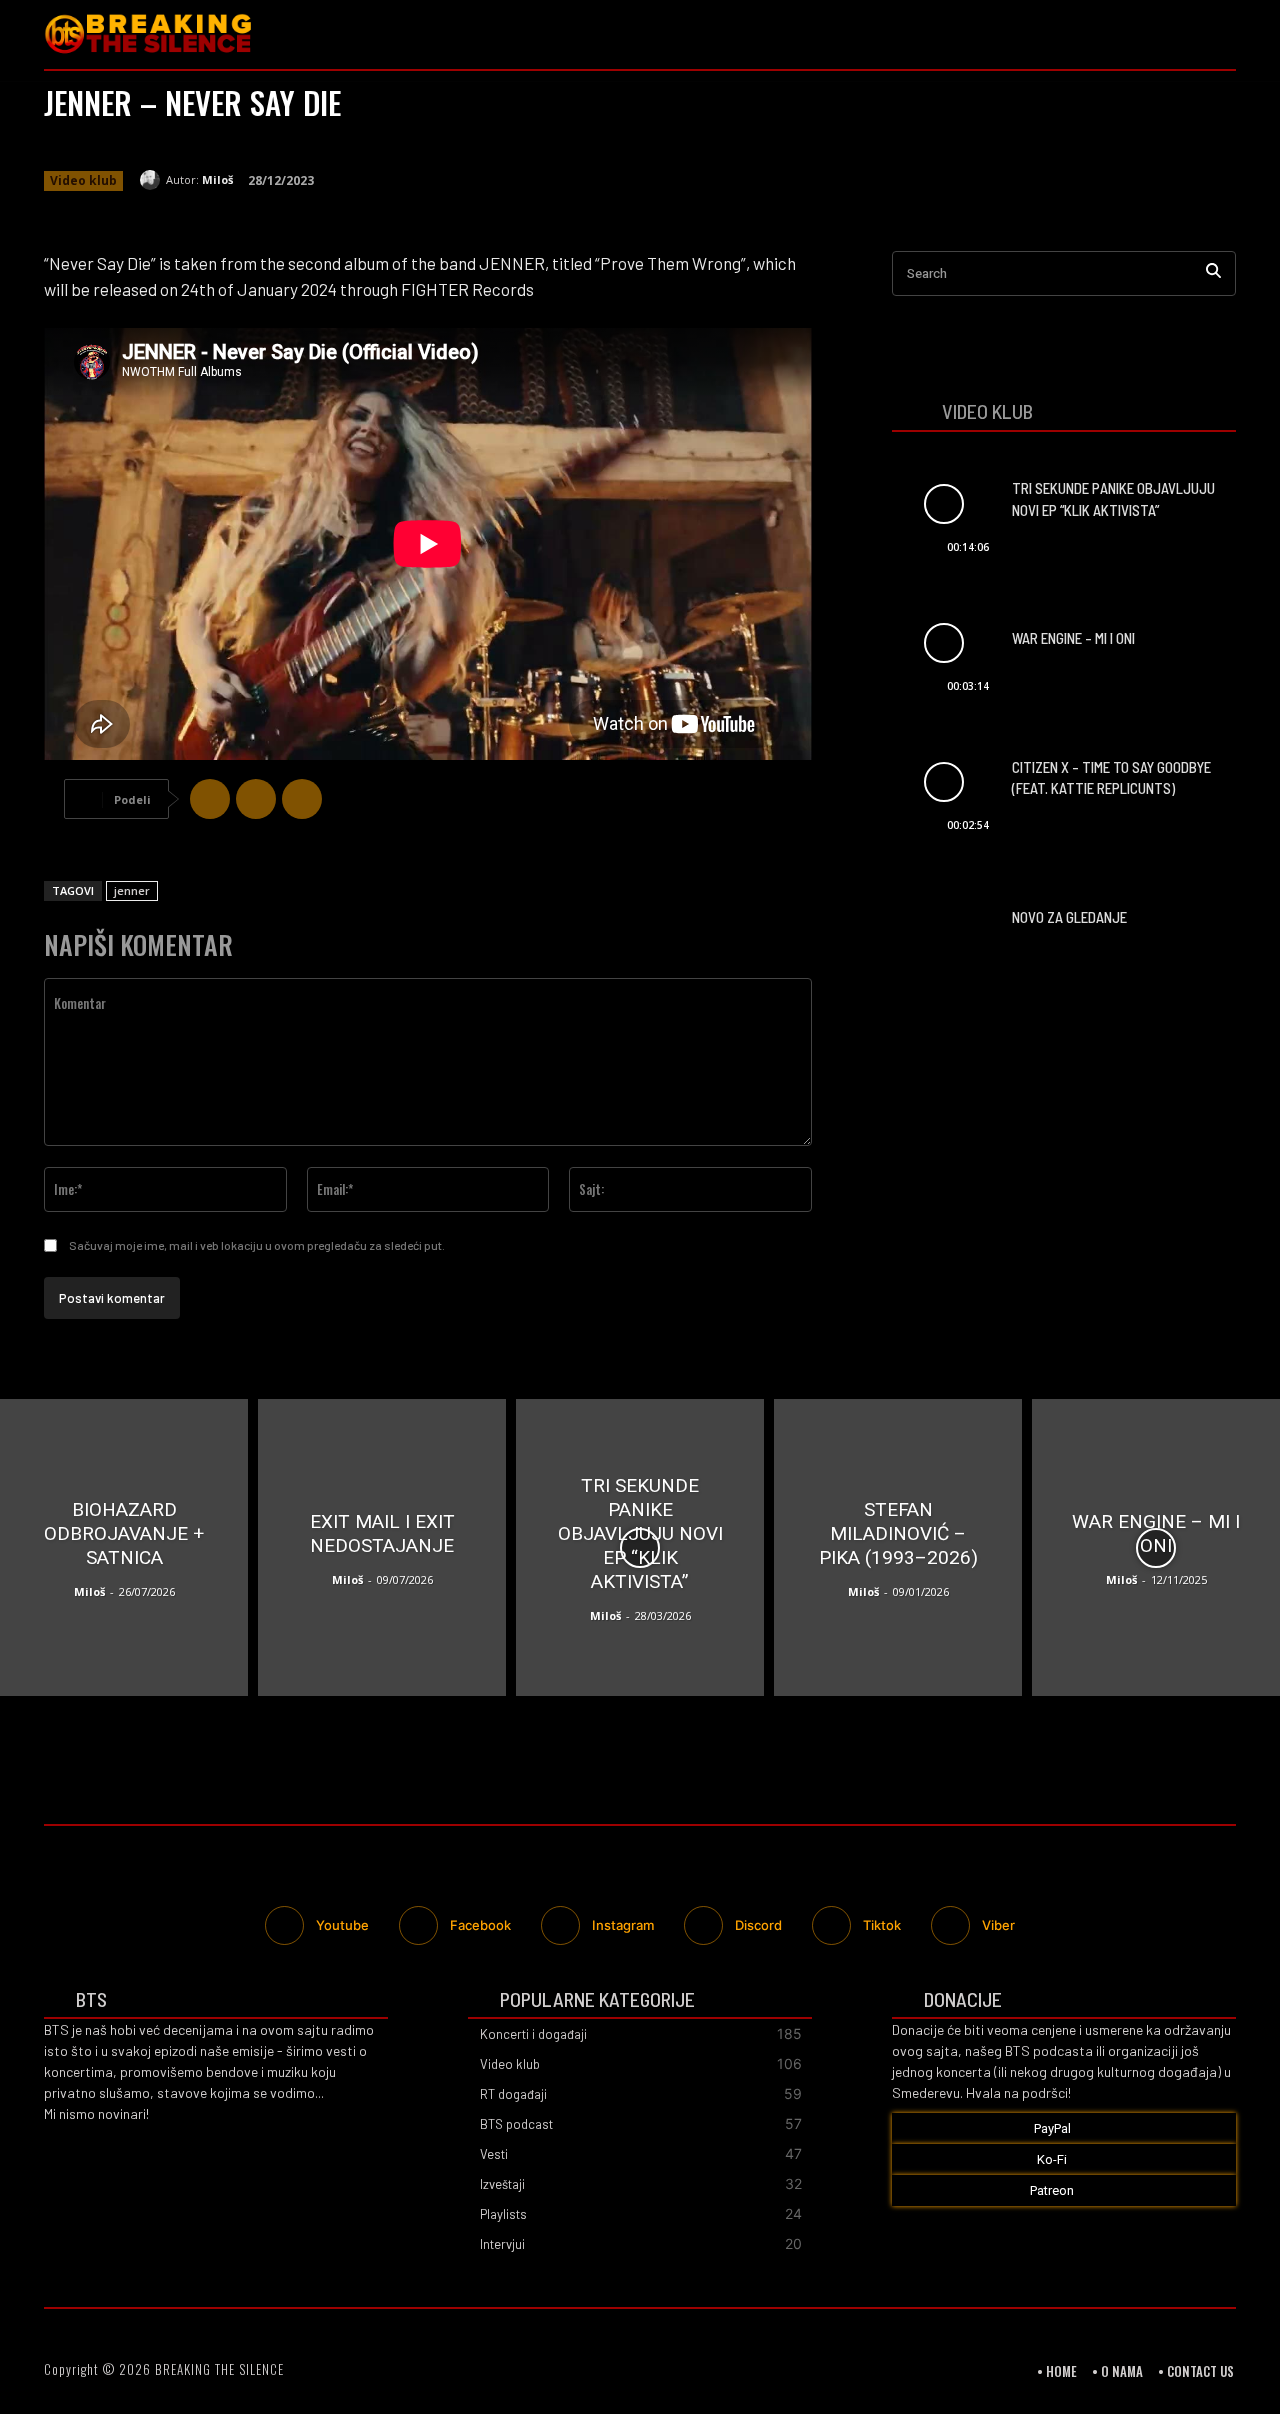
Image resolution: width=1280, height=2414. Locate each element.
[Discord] (703, 1925)
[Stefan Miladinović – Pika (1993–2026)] (898, 1547)
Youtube (342, 1925)
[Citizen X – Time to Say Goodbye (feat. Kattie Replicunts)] (943, 782)
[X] (256, 799)
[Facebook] (1135, 34)
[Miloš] (153, 180)
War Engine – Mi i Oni (1073, 638)
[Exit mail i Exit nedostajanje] (382, 1547)
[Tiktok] (831, 1925)
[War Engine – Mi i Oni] (943, 643)
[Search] (1213, 273)
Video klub (83, 180)
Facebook (480, 1925)
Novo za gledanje (1069, 917)
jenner (132, 890)
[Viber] (302, 799)
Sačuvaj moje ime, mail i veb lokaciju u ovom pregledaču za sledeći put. (257, 1245)
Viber (998, 1925)
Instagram (623, 1925)
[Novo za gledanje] (943, 921)
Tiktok (882, 1925)
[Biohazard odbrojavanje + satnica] (124, 1547)
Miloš (217, 179)
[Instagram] (1177, 34)
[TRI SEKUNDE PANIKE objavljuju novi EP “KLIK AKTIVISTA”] (943, 503)
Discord (758, 1925)
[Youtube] (1220, 34)
